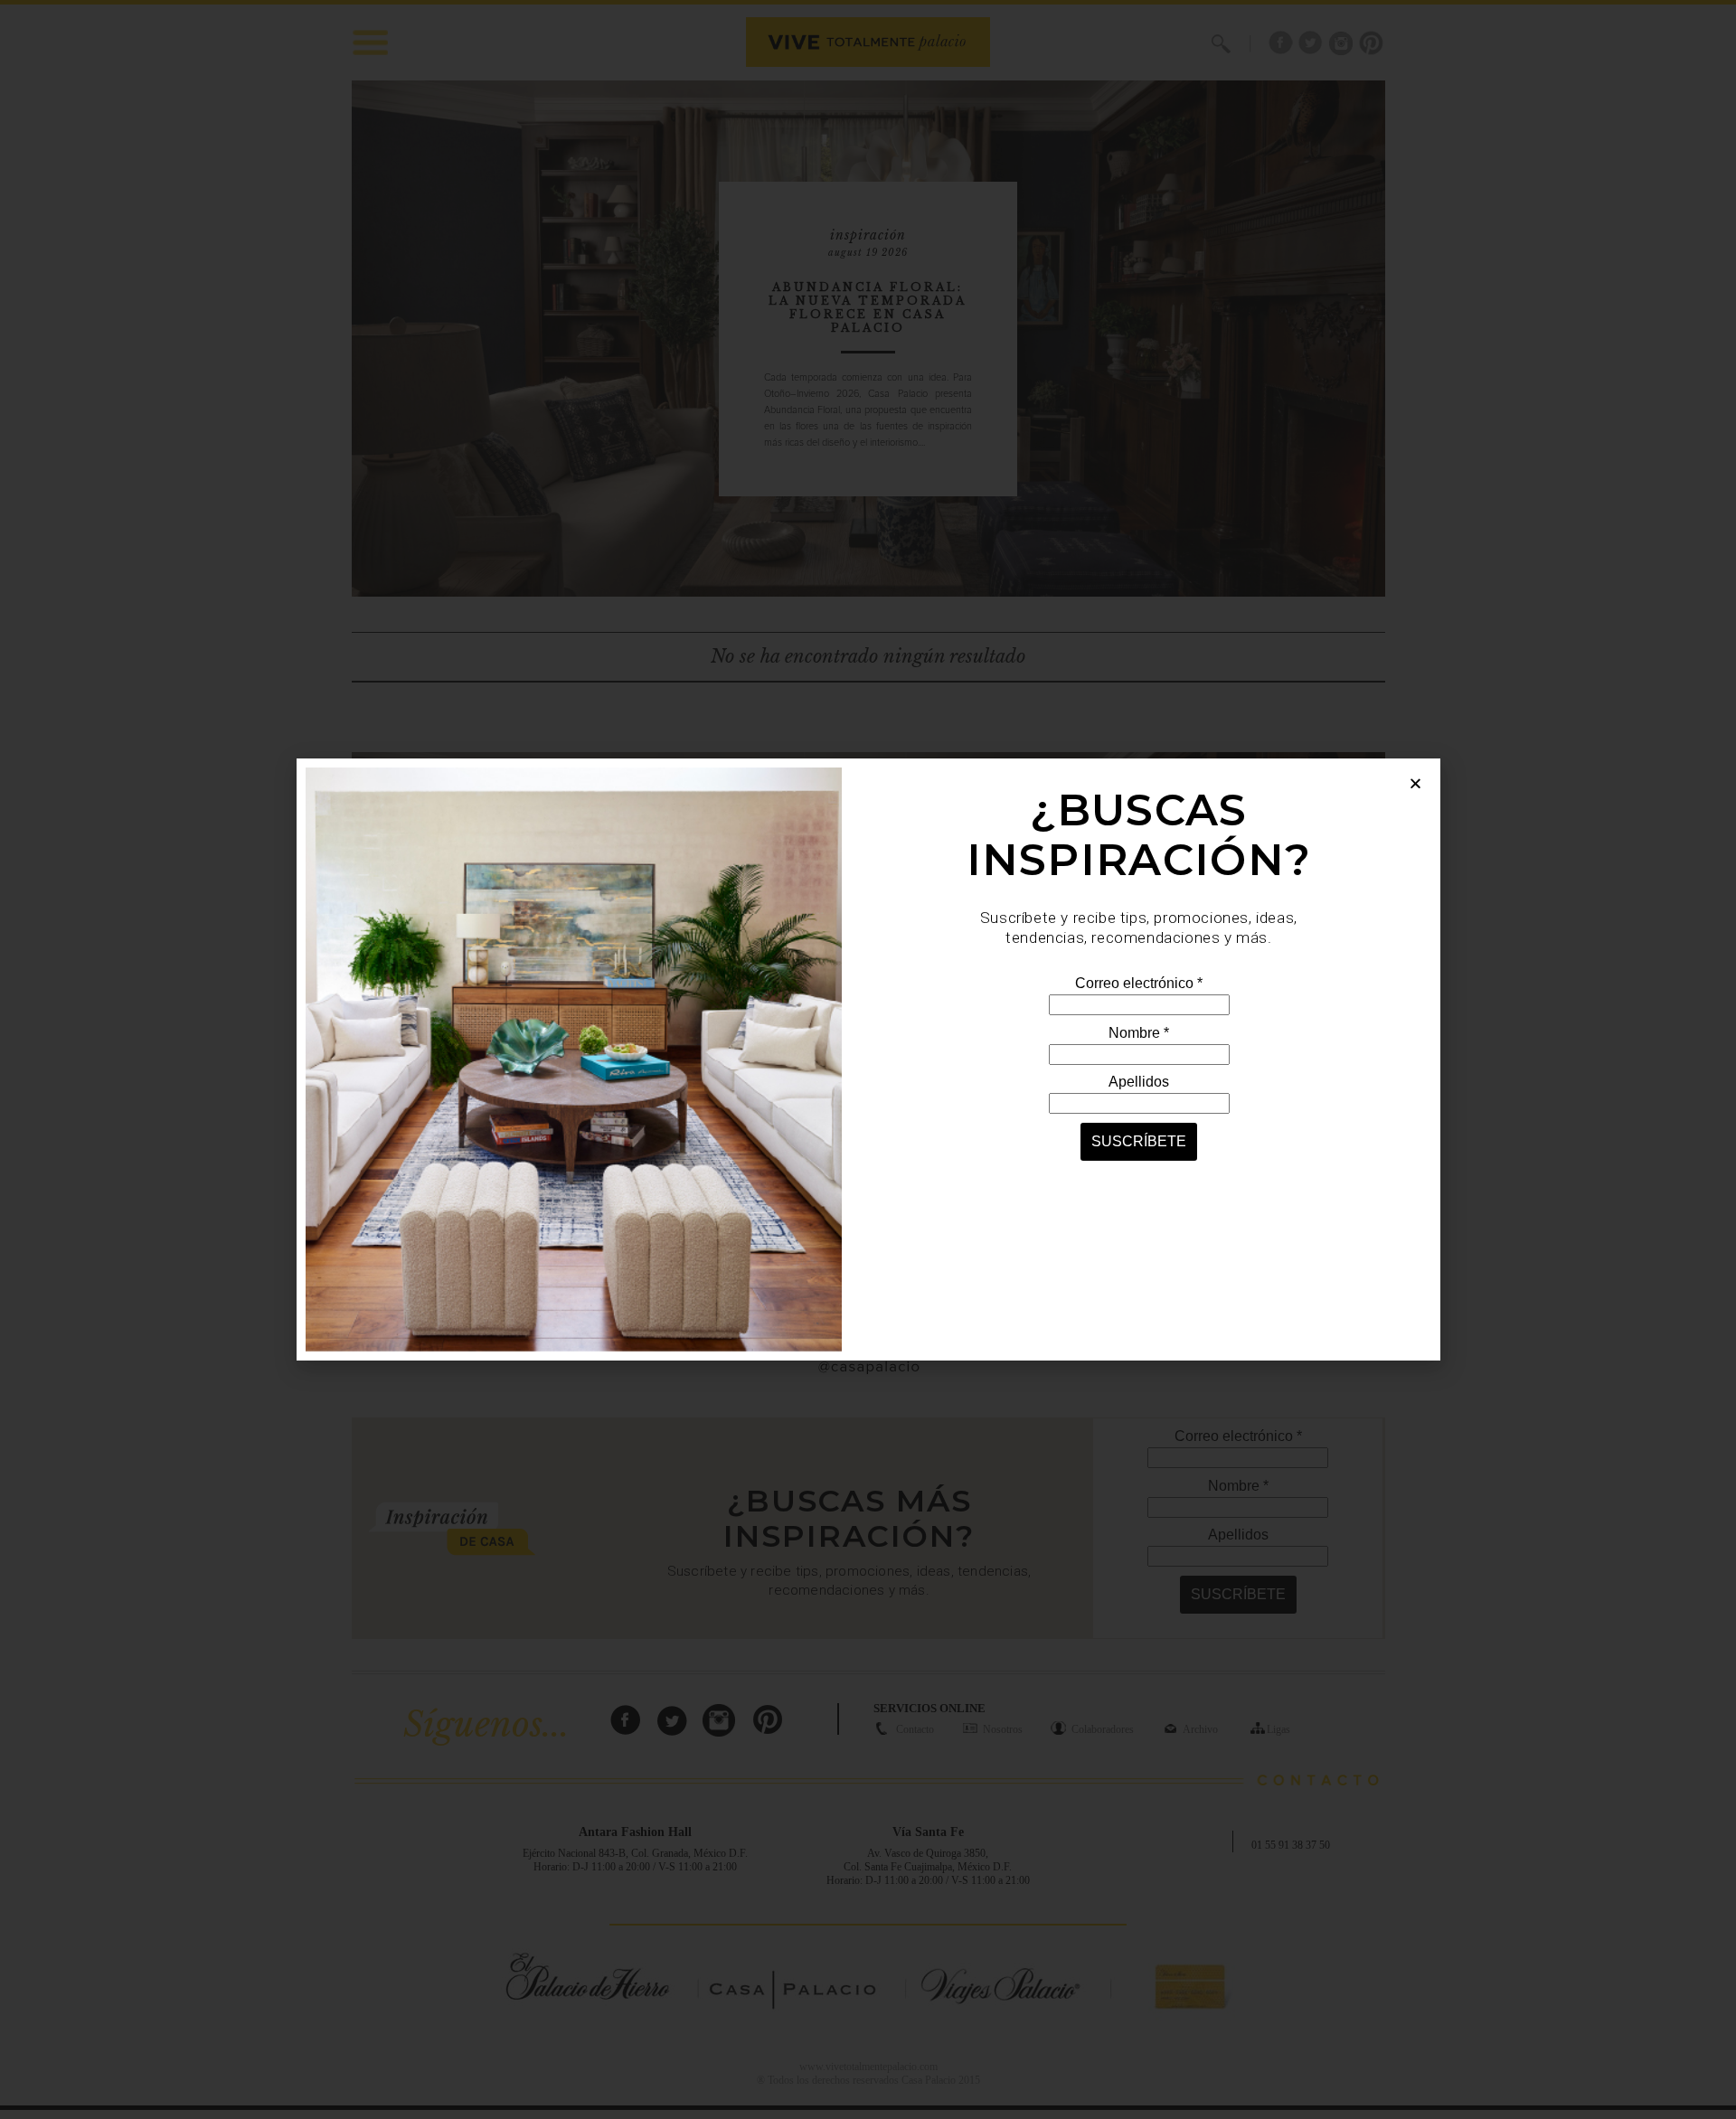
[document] (868, 1059)
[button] (1415, 783)
